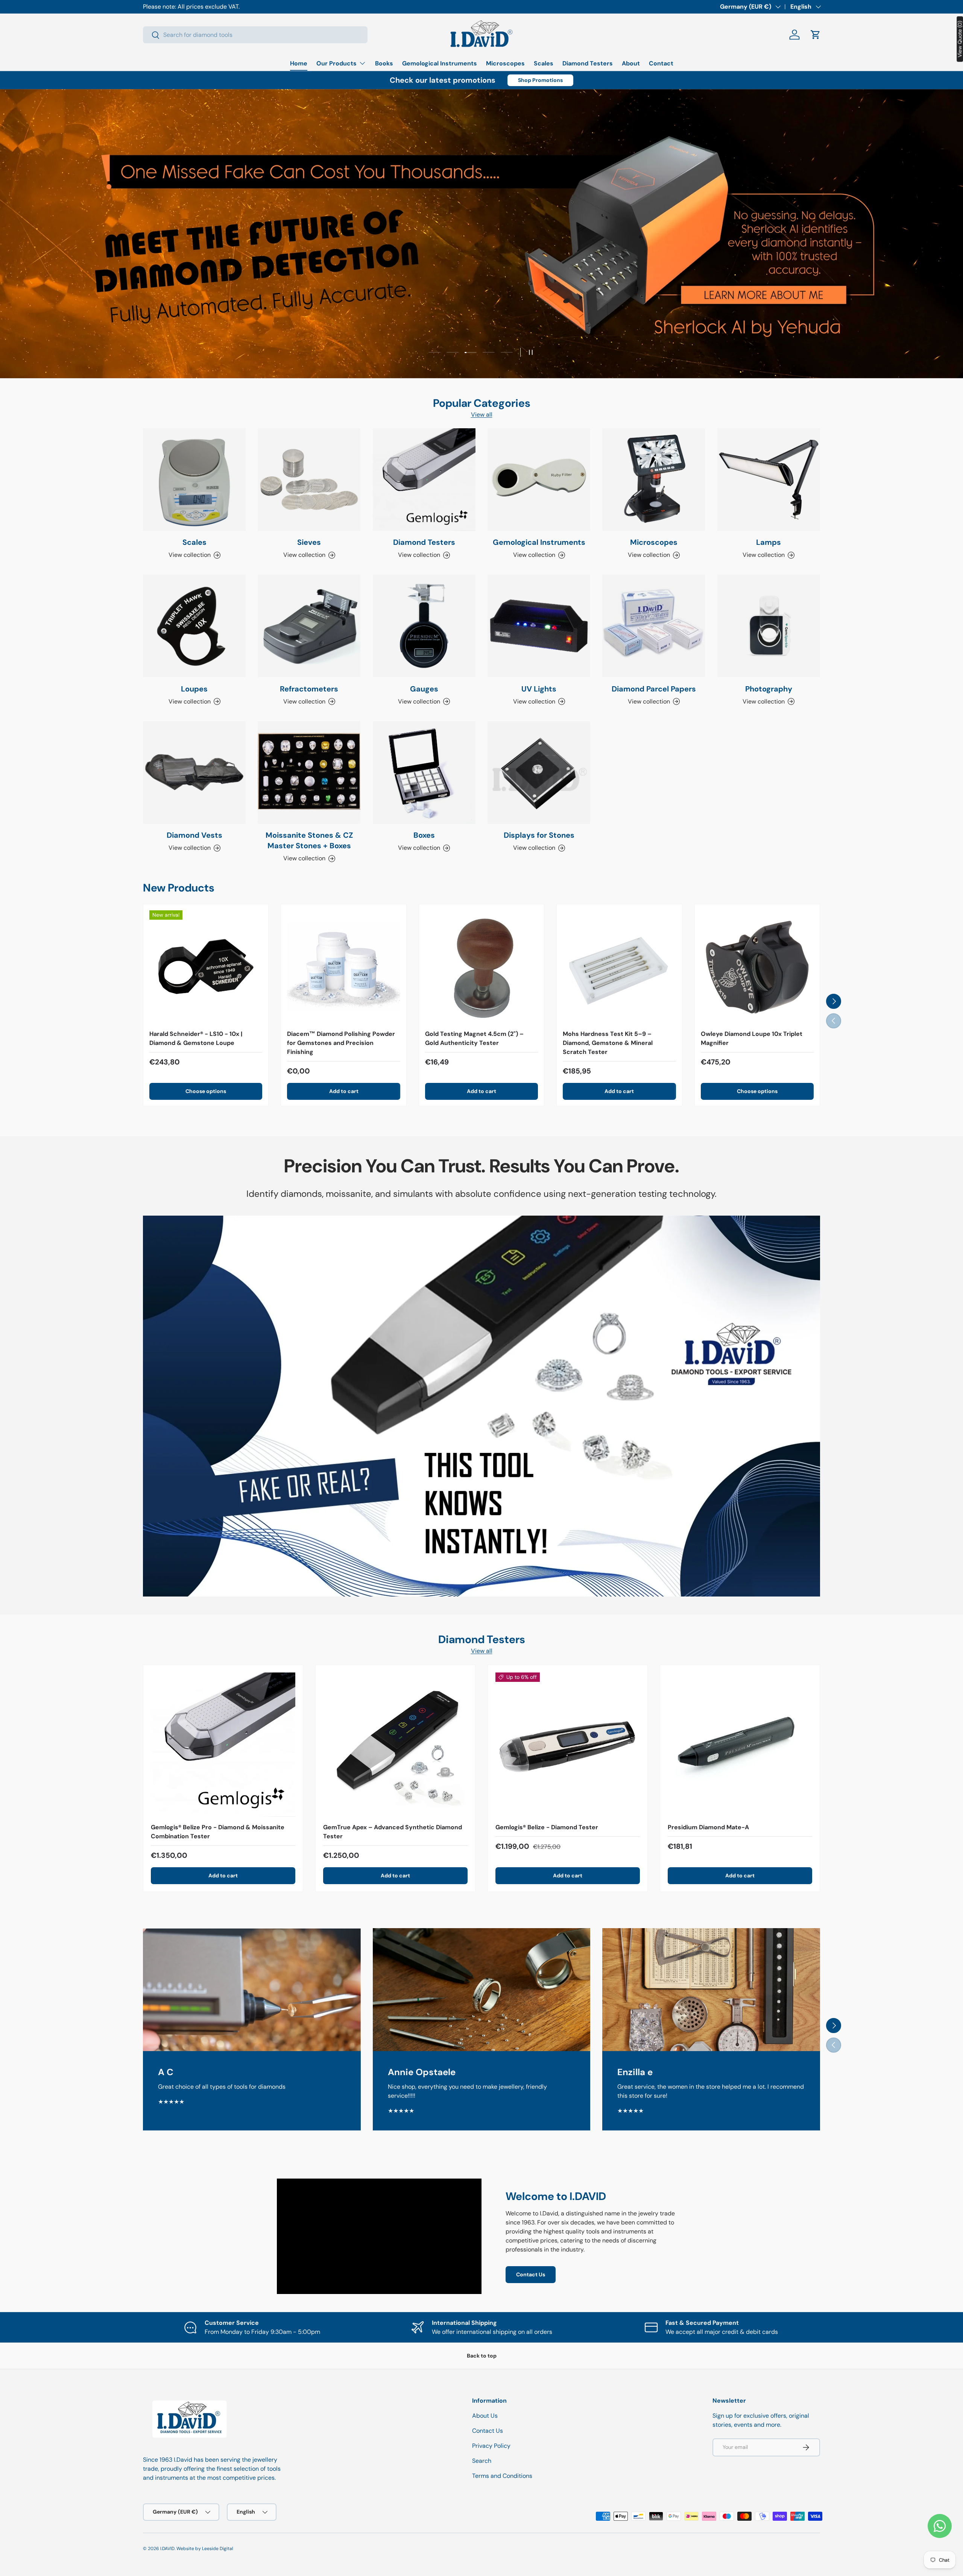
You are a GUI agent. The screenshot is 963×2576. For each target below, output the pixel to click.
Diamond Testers (588, 63)
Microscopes (505, 63)
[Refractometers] (309, 626)
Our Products (336, 63)
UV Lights (539, 689)
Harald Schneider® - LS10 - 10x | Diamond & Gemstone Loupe (196, 1038)
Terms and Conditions (502, 2476)
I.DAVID (167, 2549)
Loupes (194, 689)
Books (384, 63)
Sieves (309, 542)
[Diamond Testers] (424, 480)
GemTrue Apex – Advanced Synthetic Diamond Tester (393, 1832)
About (631, 63)
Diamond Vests (194, 835)
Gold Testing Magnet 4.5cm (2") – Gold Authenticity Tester (474, 1038)
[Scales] (194, 480)
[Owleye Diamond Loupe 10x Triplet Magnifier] (757, 967)
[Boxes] (424, 772)
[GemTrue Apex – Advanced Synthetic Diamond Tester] (395, 1745)
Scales (544, 63)
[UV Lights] (539, 626)
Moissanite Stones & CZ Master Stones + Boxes (309, 840)
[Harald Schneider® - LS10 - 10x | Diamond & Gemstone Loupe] (206, 967)
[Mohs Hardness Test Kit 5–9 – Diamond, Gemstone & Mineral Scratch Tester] (619, 967)
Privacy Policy (491, 2446)
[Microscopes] (654, 480)
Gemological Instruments (440, 63)
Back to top (482, 2356)
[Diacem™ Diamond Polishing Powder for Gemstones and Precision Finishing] (343, 967)
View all (482, 415)
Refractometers (309, 689)
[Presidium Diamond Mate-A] (740, 1745)
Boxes (424, 835)
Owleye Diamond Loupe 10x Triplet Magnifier (752, 1038)
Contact (661, 63)
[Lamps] (769, 480)
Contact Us (531, 2274)
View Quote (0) (960, 39)
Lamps (769, 542)
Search (482, 2461)
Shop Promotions (540, 80)
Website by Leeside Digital (205, 2549)
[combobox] (255, 35)
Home (299, 63)
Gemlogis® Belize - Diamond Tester (547, 1827)
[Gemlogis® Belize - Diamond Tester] (568, 1745)
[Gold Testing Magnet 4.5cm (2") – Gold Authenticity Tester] (481, 967)
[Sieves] (309, 480)
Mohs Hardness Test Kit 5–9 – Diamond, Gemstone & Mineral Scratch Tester (608, 1043)
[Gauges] (424, 626)
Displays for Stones (539, 835)
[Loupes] (194, 626)
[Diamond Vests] (194, 772)
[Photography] (769, 626)
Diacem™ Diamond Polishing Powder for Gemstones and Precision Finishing (341, 1043)
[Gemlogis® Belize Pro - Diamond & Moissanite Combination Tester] (223, 1745)
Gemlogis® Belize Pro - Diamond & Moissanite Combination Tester (218, 1832)
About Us (485, 2416)
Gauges (424, 689)
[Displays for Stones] (539, 772)
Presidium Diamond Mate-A (708, 1827)
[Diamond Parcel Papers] (654, 626)
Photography (769, 689)
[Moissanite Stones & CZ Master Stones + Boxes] (309, 772)
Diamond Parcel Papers (654, 689)
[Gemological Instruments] (539, 480)
